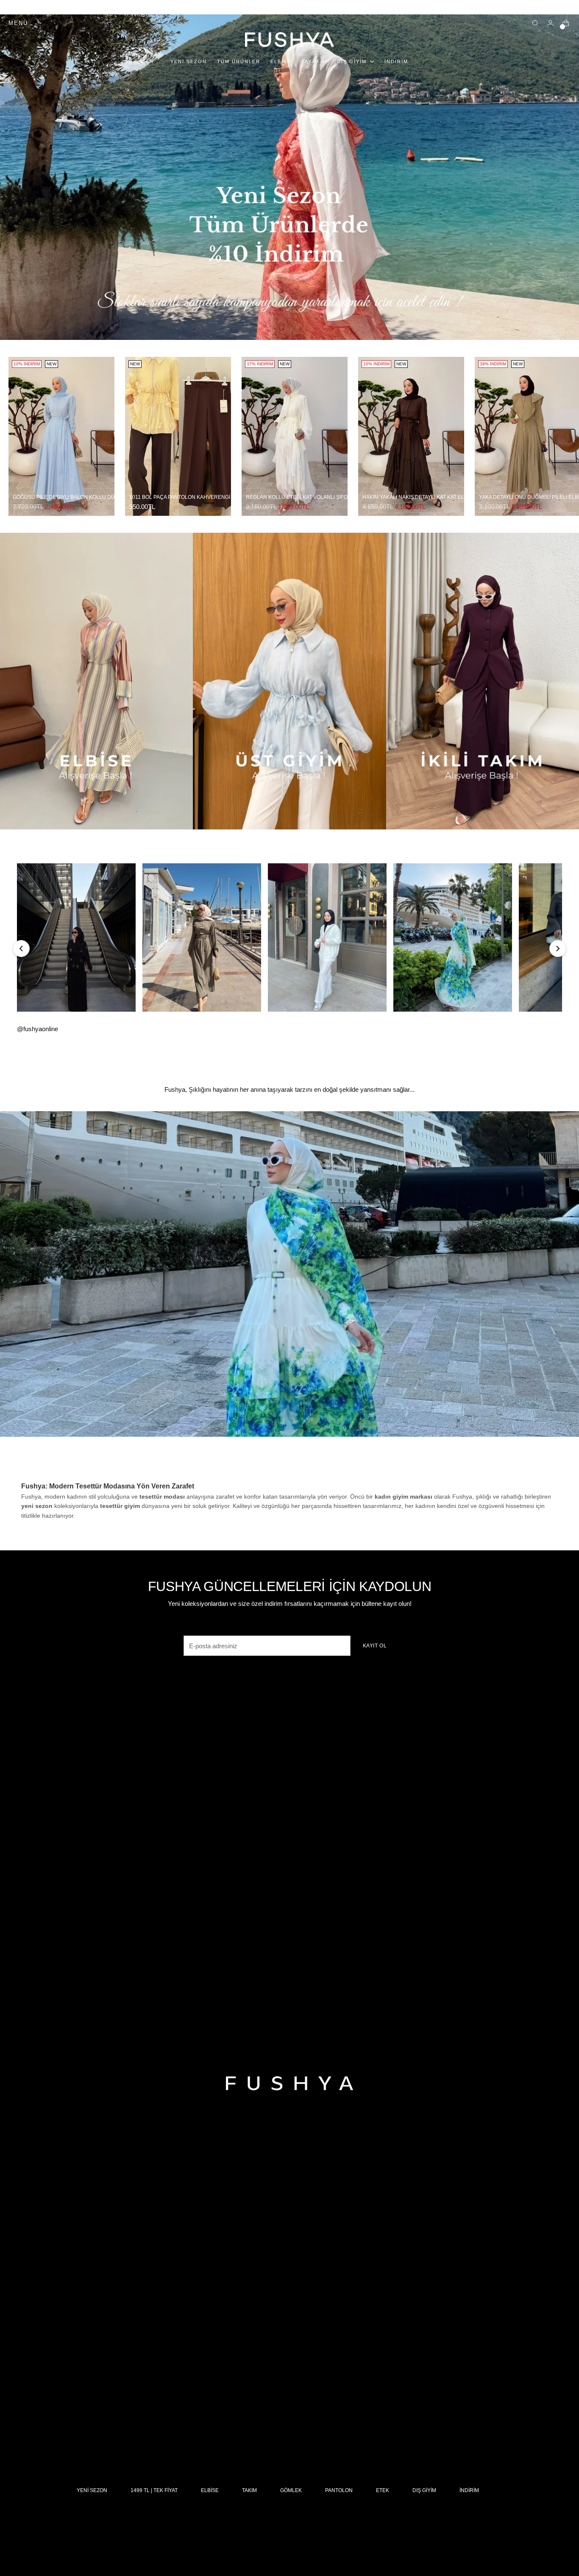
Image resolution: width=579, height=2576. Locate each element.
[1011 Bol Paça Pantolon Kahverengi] (178, 436)
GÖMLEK (291, 2490)
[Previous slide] (21, 949)
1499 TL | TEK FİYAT (154, 2490)
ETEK (383, 2490)
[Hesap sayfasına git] (550, 23)
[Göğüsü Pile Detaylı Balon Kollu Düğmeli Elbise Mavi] (61, 436)
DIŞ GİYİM (424, 2490)
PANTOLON (339, 2490)
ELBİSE (210, 2490)
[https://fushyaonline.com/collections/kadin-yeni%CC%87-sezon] (289, 1274)
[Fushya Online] (289, 40)
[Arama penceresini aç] (535, 23)
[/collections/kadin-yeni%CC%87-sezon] (289, 177)
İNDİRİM (469, 2490)
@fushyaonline (38, 1029)
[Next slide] (558, 949)
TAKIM (249, 2490)
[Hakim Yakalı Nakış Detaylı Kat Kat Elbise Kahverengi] (411, 436)
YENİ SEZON (92, 2490)
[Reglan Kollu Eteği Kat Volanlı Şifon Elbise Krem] (295, 436)
